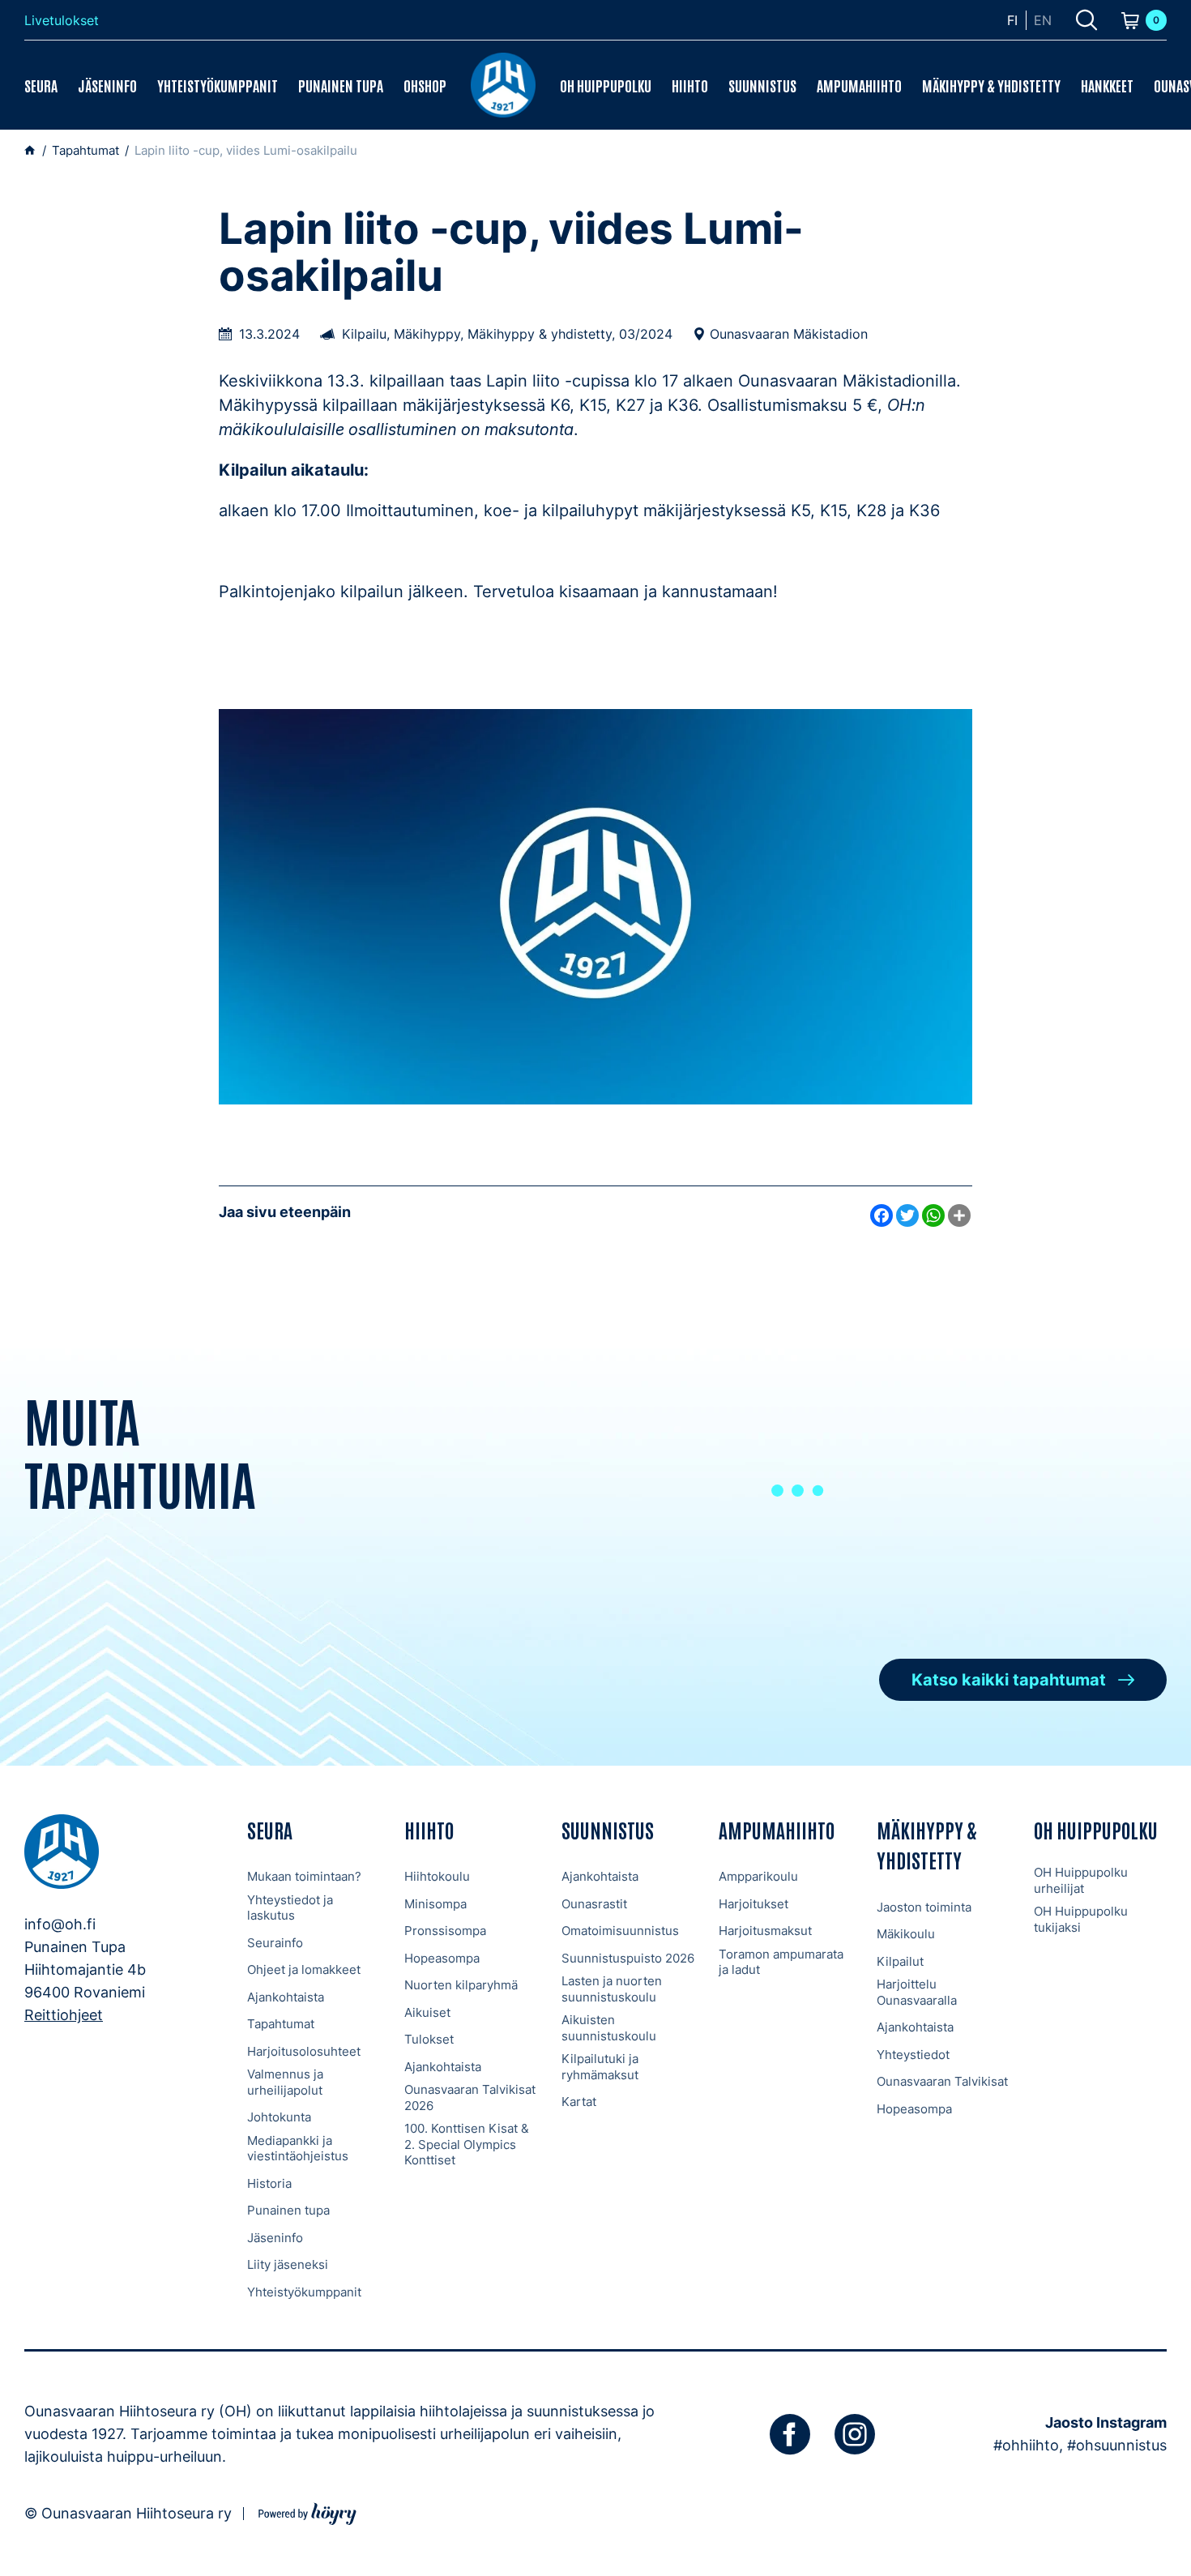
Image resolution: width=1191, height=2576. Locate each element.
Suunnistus (762, 85)
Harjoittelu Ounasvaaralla (917, 1992)
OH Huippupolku (606, 85)
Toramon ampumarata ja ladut (781, 1962)
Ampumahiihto (859, 85)
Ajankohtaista (286, 1997)
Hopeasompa (442, 1958)
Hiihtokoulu (437, 1876)
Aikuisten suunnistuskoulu (609, 2028)
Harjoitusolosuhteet (304, 2051)
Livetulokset (62, 20)
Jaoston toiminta (924, 1907)
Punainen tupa (341, 85)
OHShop (425, 85)
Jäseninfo (107, 85)
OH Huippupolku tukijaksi (1081, 1919)
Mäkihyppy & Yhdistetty (991, 85)
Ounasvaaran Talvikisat (942, 2081)
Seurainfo (275, 1943)
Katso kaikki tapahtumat (1009, 1680)
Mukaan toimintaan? (304, 1876)
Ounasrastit (594, 1904)
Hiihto (690, 85)
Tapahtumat (281, 2024)
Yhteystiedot (913, 2055)
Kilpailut (900, 1961)
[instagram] (855, 2434)
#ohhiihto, (1028, 2445)
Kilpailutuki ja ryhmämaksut (600, 2067)
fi (1012, 20)
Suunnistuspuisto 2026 (628, 1958)
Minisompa (435, 1904)
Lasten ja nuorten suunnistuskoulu (612, 1989)
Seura (41, 85)
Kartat (579, 2102)
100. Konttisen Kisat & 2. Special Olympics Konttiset (467, 2144)
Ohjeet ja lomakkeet (304, 1969)
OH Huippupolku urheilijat (1081, 1880)
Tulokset (429, 2039)
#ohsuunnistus (1117, 2445)
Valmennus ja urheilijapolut (285, 2082)
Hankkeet (1107, 85)
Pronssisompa (445, 1931)
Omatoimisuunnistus (620, 1931)
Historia (269, 2183)
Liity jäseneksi (288, 2264)
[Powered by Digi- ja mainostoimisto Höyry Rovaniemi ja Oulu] (307, 2512)
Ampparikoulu (758, 1876)
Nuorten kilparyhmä (461, 1985)
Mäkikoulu (906, 1934)
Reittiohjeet (64, 2015)
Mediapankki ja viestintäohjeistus (298, 2149)
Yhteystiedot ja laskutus (290, 1908)
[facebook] (790, 2434)
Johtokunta (279, 2117)
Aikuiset (427, 2012)
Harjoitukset (753, 1904)
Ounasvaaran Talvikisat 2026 (470, 2098)
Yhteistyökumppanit (218, 85)
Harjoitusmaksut (765, 1931)
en (1043, 20)
